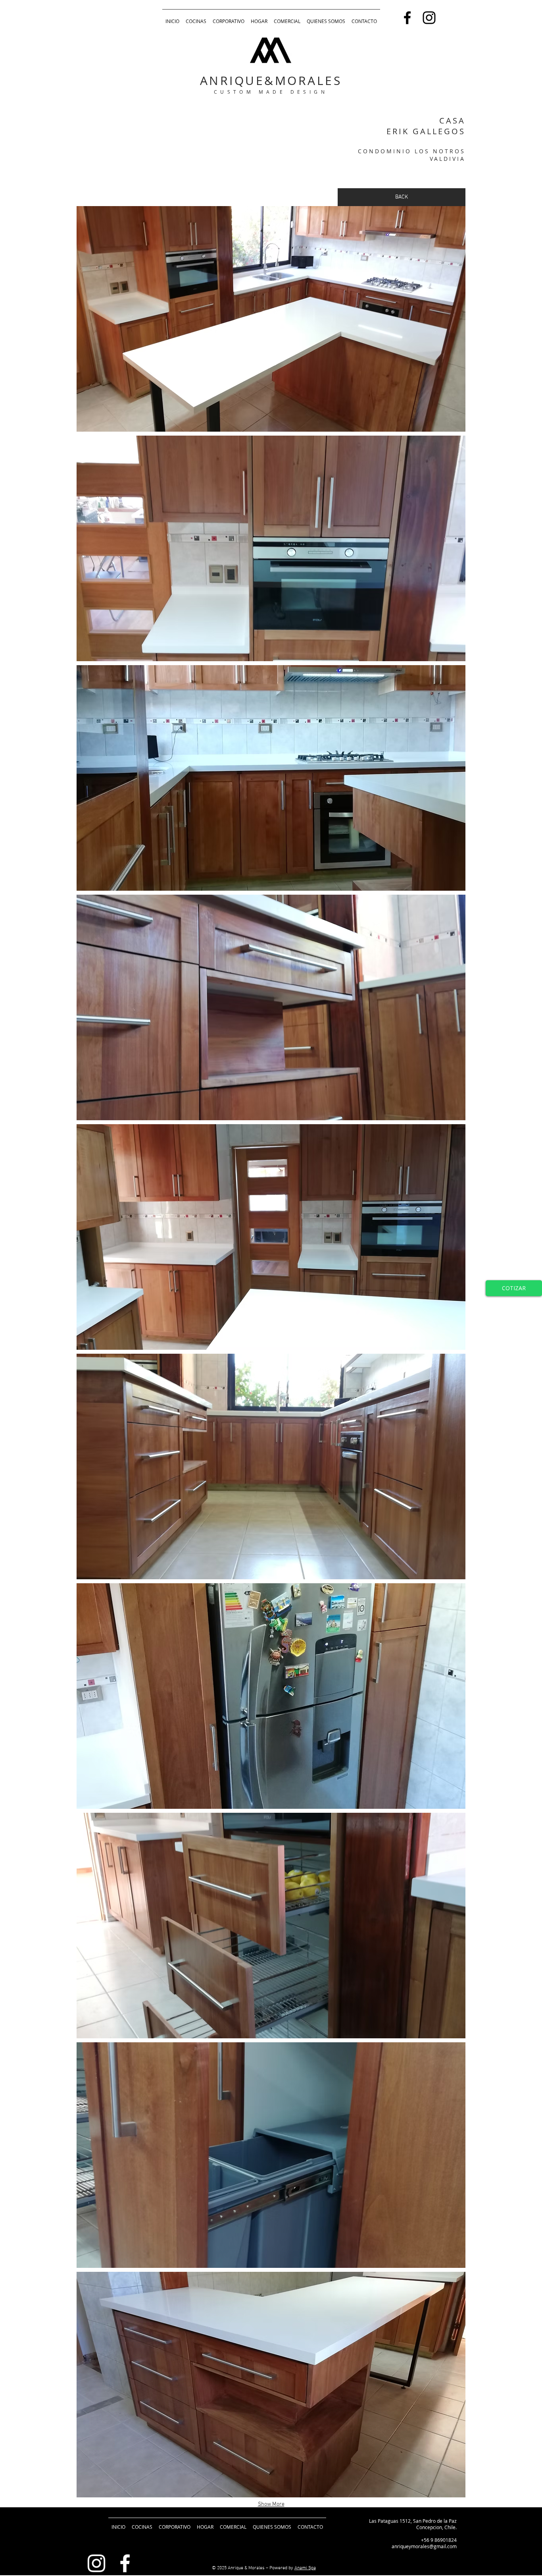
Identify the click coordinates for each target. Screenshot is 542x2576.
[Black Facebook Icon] (407, 18)
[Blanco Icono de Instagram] (96, 2563)
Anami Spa (305, 2568)
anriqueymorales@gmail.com (424, 2546)
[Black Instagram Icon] (429, 18)
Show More (271, 2504)
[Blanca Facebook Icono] (125, 2563)
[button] (271, 319)
